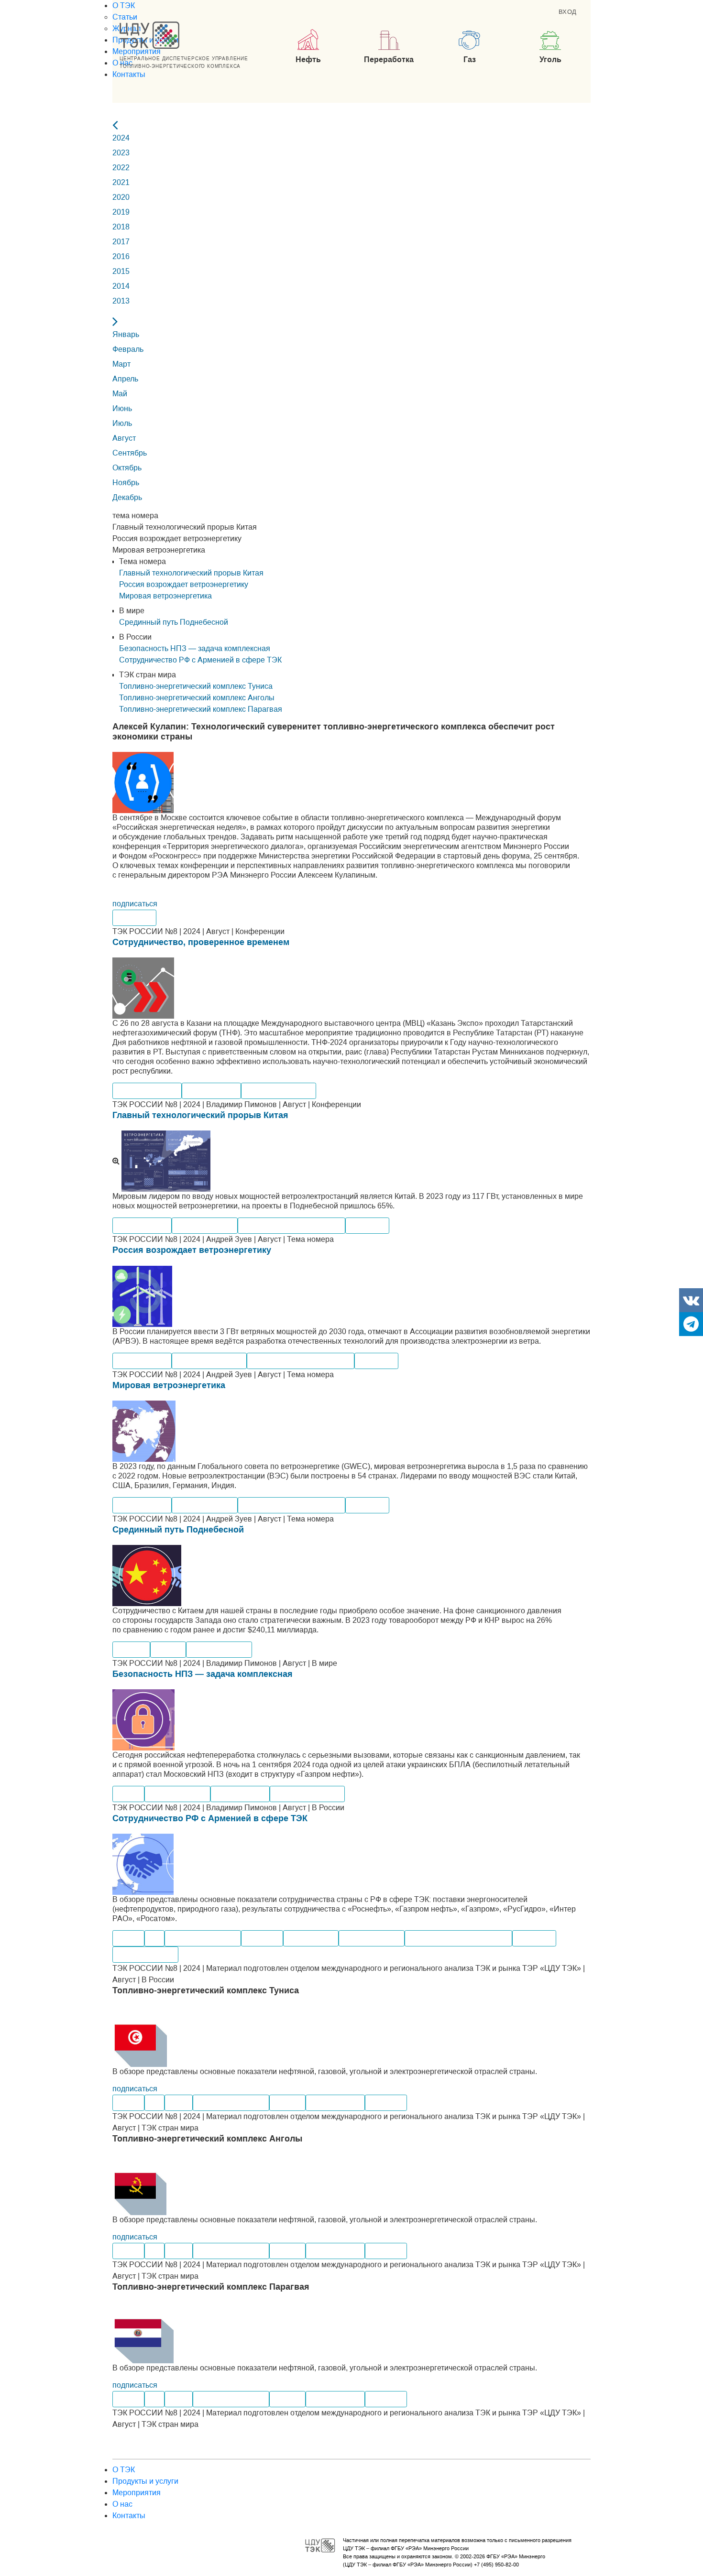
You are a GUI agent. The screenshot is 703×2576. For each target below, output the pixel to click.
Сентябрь (130, 453)
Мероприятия (137, 51)
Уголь (179, 2103)
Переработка (311, 1938)
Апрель (125, 379)
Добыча (287, 2103)
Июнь (122, 408)
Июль (122, 423)
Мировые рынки (205, 1225)
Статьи (125, 17)
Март (121, 364)
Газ (154, 1938)
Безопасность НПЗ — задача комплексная (203, 1674)
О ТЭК (124, 5)
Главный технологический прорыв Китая (200, 1115)
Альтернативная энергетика (291, 1225)
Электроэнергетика (203, 1938)
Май (120, 394)
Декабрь (127, 497)
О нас (122, 2504)
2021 (121, 182)
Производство (211, 1091)
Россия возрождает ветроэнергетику (192, 1250)
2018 (121, 227)
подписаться (135, 904)
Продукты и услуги (145, 2481)
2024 (121, 138)
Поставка (262, 1938)
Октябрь (127, 468)
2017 (121, 242)
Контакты (129, 74)
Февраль (128, 349)
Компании (134, 918)
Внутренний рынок (279, 1091)
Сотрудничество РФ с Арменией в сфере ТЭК (210, 1818)
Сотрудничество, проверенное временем (201, 942)
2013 (121, 301)
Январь (126, 334)
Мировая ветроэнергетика (169, 1385)
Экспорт (131, 1649)
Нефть (128, 1794)
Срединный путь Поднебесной (178, 1530)
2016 (121, 256)
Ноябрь (126, 483)
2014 (121, 286)
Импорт (168, 1649)
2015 (121, 271)
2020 (121, 197)
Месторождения (145, 1954)
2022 (121, 168)
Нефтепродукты (177, 1794)
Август (124, 438)
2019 (121, 212)
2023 (121, 153)
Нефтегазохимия (147, 1091)
